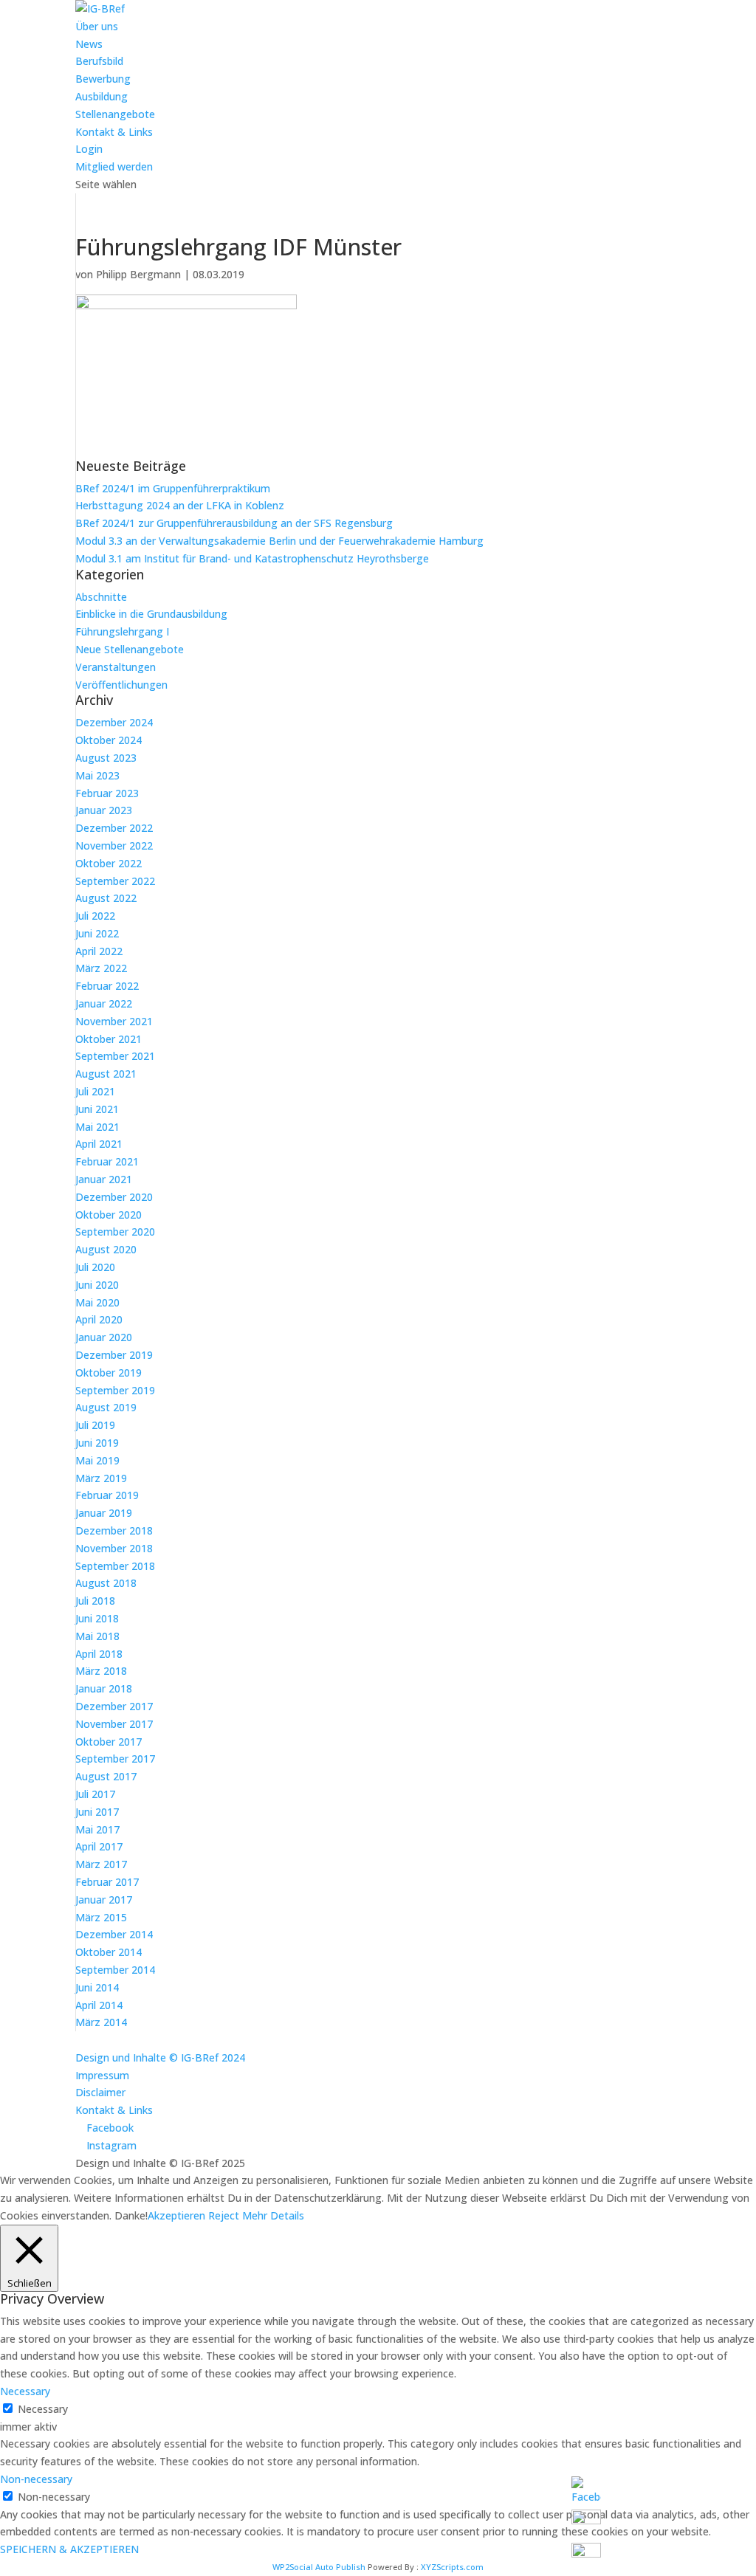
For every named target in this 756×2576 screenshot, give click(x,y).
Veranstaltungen (116, 667)
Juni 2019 (97, 1443)
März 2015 (101, 1917)
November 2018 (114, 1548)
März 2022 (101, 968)
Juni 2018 (97, 1618)
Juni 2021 (97, 1109)
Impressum (102, 2075)
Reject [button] (224, 2215)
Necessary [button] (25, 2391)
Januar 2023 (104, 810)
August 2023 (106, 758)
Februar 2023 (107, 793)
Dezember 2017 (114, 1706)
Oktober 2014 (109, 1952)
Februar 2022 (107, 986)
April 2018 (99, 1654)
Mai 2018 (97, 1636)
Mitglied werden (114, 166)
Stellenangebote (115, 114)
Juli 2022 (95, 916)
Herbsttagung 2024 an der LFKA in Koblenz (180, 505)
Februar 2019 (107, 1495)
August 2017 (106, 1776)
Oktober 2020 (109, 1215)
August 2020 (106, 1249)
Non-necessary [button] (36, 2479)
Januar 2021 (104, 1179)
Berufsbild (99, 61)
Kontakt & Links (114, 132)
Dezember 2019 (114, 1355)
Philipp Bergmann (138, 274)
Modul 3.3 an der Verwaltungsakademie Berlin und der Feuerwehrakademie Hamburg (279, 541)
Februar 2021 (107, 1161)
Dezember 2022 (114, 828)
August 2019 (106, 1407)
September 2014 (115, 1970)
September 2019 (115, 1390)
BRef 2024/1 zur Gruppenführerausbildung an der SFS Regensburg (234, 523)
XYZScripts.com (452, 2567)
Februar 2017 (107, 1882)
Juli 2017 (95, 1794)
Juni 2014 (97, 1987)
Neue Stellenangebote (130, 649)
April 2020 (99, 1319)
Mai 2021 (97, 1127)
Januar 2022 (104, 1003)
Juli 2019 (95, 1425)
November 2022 (114, 846)
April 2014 (99, 2005)
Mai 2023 (97, 775)
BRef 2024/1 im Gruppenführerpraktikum (173, 488)
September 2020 (115, 1232)
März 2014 (101, 2022)
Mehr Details (273, 2215)
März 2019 (101, 1478)
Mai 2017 (97, 1829)
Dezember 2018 (114, 1530)
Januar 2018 (104, 1688)
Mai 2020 (97, 1302)
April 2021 (99, 1144)
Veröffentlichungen (121, 685)
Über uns (97, 26)
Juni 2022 (97, 933)
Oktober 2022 (109, 863)
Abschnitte (101, 597)
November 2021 (114, 1021)
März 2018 (101, 1671)
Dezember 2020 (114, 1197)
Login (89, 149)
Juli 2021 (95, 1091)
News (89, 44)
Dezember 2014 (114, 1934)
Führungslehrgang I (122, 631)
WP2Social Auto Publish (319, 2567)
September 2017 (115, 1759)
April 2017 (99, 1846)
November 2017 (114, 1724)
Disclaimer (100, 2092)
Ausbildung (102, 96)
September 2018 (115, 1566)
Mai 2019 (97, 1460)
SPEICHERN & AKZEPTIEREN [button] (69, 2549)
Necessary (43, 2409)
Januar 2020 (104, 1337)
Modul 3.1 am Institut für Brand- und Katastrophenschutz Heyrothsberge (252, 558)
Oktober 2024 (109, 740)
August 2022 (106, 898)
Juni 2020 (97, 1285)
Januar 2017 (104, 1900)
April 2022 (99, 951)
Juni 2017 (97, 1812)
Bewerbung (103, 79)
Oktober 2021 (109, 1039)
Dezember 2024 (114, 722)
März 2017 (101, 1864)
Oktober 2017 (109, 1742)
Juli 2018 (95, 1601)
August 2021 (106, 1074)
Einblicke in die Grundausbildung (151, 614)
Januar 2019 (104, 1513)
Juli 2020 (95, 1267)
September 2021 (115, 1056)
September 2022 (115, 881)
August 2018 (106, 1583)
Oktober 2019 (109, 1373)
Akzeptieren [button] (176, 2215)
